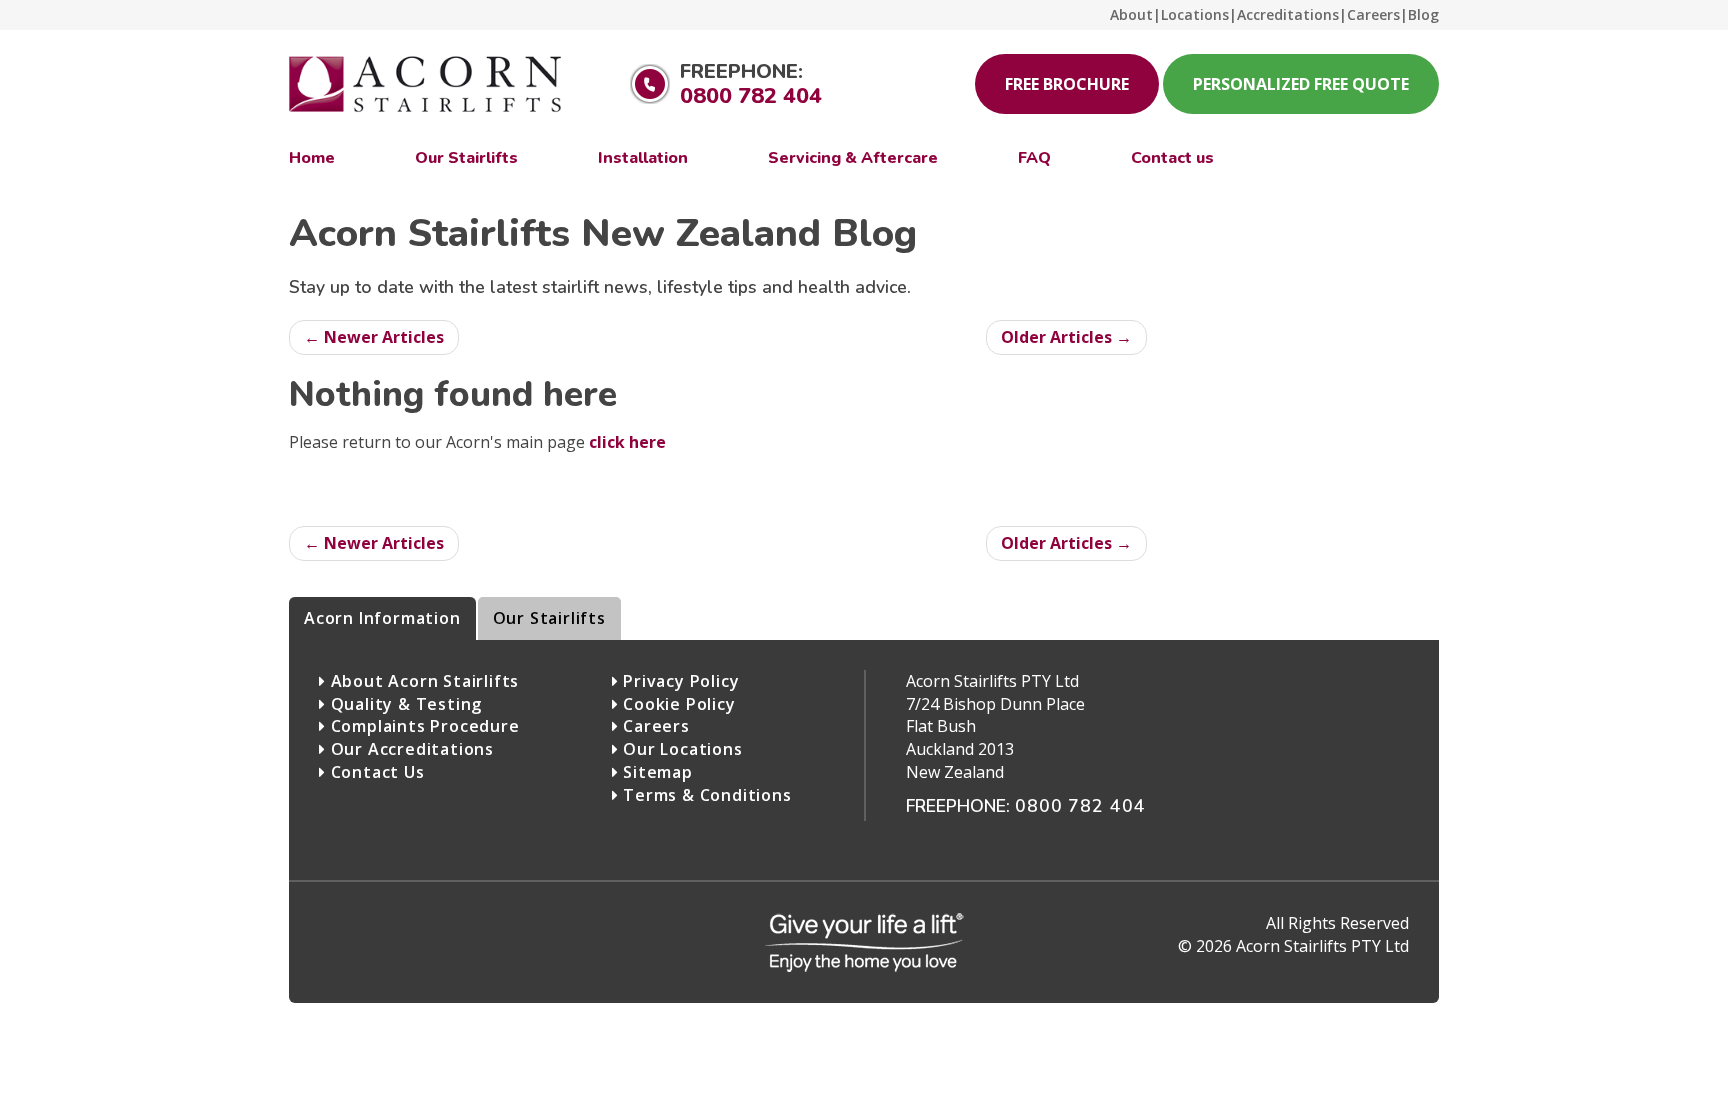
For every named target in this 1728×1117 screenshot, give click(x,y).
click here (627, 442)
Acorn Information (382, 618)
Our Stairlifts (549, 618)
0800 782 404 (751, 96)
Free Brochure (1067, 84)
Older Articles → (1066, 337)
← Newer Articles (374, 337)
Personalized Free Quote (1301, 84)
